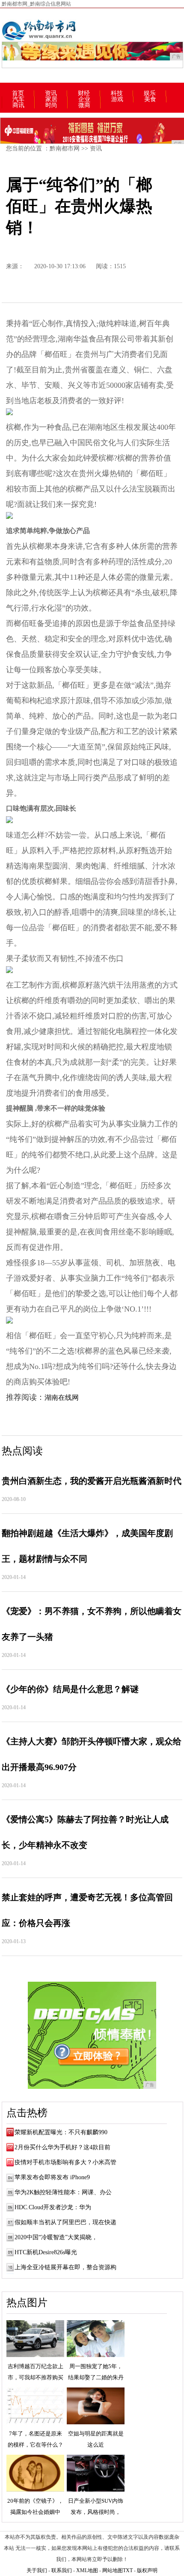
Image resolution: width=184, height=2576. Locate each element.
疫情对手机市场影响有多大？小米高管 (65, 2162)
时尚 (51, 105)
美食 (150, 99)
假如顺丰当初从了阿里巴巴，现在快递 (65, 2222)
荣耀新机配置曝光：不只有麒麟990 (61, 2132)
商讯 (18, 105)
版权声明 (147, 2570)
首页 (18, 93)
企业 (84, 99)
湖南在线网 (62, 1397)
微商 (84, 105)
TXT (128, 2570)
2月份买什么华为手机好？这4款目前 (62, 2147)
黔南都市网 (65, 148)
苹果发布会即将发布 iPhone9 (52, 2177)
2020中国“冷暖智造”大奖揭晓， (56, 2237)
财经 (84, 93)
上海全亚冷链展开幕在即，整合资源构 (65, 2267)
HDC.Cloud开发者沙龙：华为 (53, 2207)
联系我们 (62, 2570)
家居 (51, 99)
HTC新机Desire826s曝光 (46, 2252)
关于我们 (37, 2570)
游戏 (117, 99)
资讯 (51, 93)
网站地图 (113, 2570)
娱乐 (150, 93)
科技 (117, 93)
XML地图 (87, 2570)
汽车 (18, 99)
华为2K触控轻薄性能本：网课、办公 (63, 2192)
